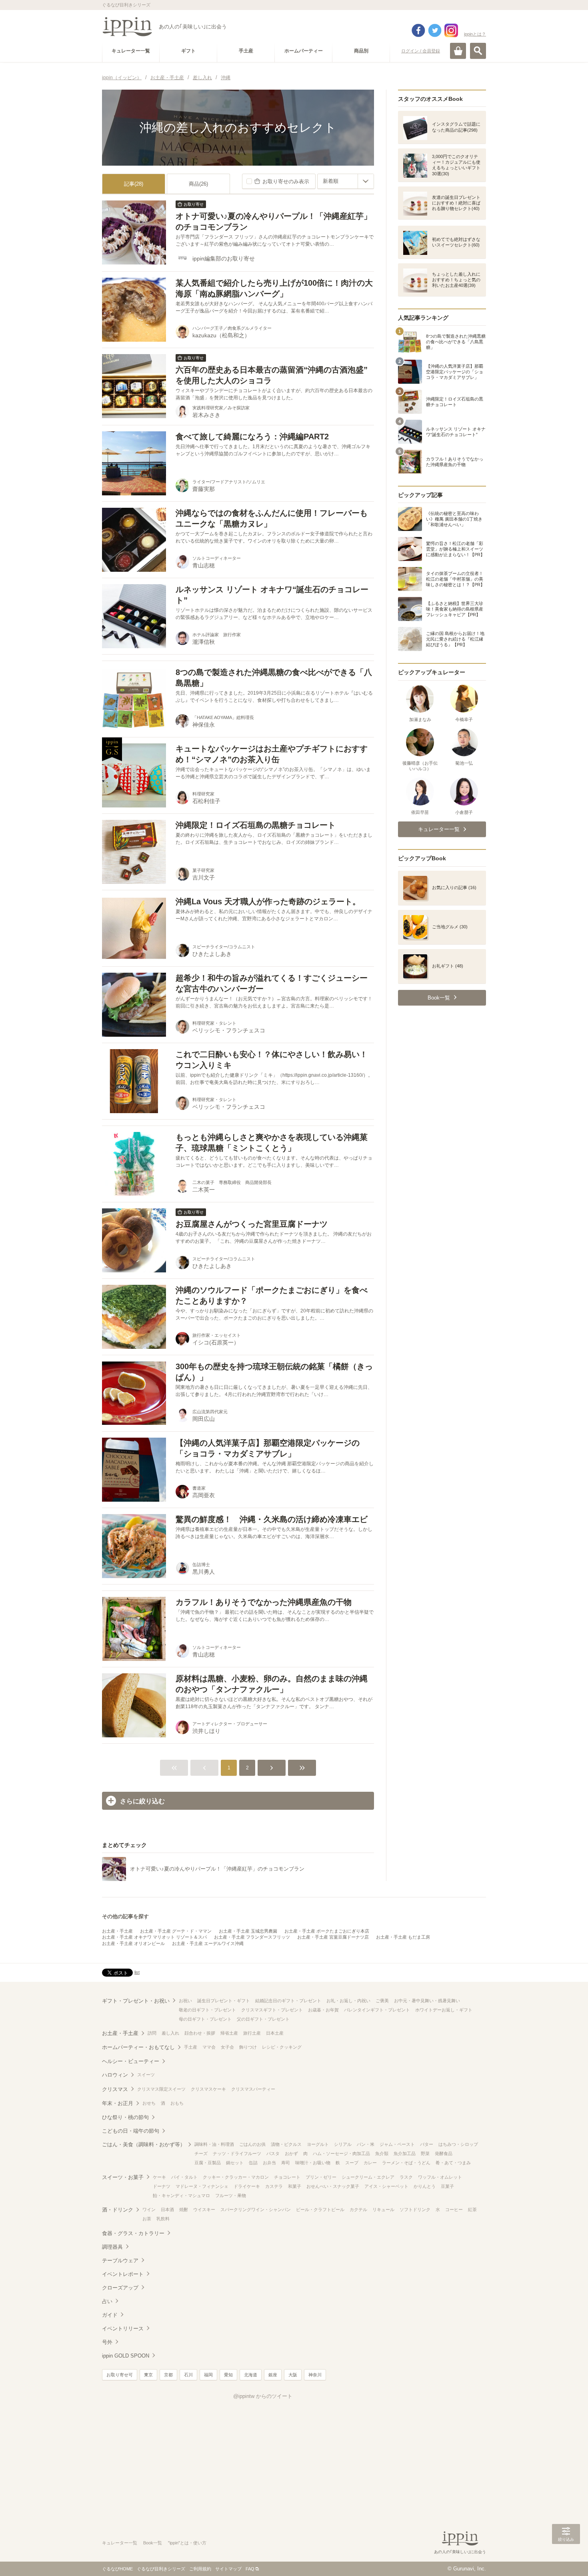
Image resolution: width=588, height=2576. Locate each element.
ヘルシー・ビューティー (131, 2061)
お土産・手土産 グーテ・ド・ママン (176, 1931)
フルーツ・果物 (231, 2195)
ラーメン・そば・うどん (406, 2163)
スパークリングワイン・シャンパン (256, 2209)
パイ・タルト (184, 2177)
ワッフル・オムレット (440, 2177)
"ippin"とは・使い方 (187, 2543)
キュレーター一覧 (120, 2543)
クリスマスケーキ (208, 2089)
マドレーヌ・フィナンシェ (202, 2186)
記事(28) (134, 184)
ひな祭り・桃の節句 (125, 2117)
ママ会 (209, 2047)
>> (302, 1768)
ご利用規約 (200, 2569)
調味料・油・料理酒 (214, 2144)
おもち (177, 2103)
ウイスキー (204, 2209)
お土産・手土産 (117, 1931)
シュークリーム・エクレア (368, 2177)
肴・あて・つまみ (453, 2163)
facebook (418, 30)
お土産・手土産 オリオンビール (133, 1943)
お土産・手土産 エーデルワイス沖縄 (208, 1943)
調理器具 (112, 2247)
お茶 (147, 2219)
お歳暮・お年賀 (323, 2010)
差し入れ (170, 2033)
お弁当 (269, 2163)
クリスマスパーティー (253, 2089)
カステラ (274, 2186)
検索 (478, 51)
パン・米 (366, 2144)
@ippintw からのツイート (263, 2396)
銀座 (273, 2375)
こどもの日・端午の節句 (131, 2131)
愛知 (228, 2375)
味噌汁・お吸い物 (313, 2163)
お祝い (185, 2001)
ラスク (406, 2177)
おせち (149, 2103)
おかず (291, 2153)
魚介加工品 (405, 2153)
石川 (188, 2375)
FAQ (250, 2569)
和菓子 (295, 2186)
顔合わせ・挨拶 (200, 2033)
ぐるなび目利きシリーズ (161, 2569)
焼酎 (184, 2209)
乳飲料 (163, 2219)
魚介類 (382, 2153)
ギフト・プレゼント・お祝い (136, 2001)
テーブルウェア (120, 2261)
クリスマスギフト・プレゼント (272, 2010)
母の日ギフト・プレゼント (205, 2019)
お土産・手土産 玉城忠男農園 (248, 1931)
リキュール (383, 2209)
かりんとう (425, 2186)
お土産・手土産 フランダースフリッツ (252, 1937)
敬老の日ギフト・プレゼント (207, 2010)
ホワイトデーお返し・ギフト (444, 2010)
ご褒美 (382, 2001)
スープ (352, 2163)
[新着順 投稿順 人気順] (346, 181)
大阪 (293, 2375)
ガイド (110, 2315)
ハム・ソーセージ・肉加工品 (341, 2153)
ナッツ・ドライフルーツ (237, 2153)
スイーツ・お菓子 (123, 2177)
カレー (370, 2163)
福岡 (208, 2375)
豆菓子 (447, 2186)
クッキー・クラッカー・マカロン (236, 2177)
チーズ (201, 2153)
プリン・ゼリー (321, 2177)
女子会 (227, 2047)
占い (107, 2301)
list (137, 1972)
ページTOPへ (566, 2558)
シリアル (343, 2144)
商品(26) (198, 184)
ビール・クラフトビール (320, 2209)
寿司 (286, 2163)
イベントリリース (123, 2329)
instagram (451, 30)
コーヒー (454, 2209)
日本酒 (167, 2209)
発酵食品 (444, 2153)
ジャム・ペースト (397, 2144)
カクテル (358, 2209)
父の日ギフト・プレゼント (263, 2019)
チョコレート (287, 2177)
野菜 (425, 2153)
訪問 (152, 2033)
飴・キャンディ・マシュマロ (181, 2195)
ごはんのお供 (252, 2144)
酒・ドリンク (118, 2210)
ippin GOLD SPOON (126, 2356)
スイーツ (146, 2075)
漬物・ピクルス (286, 2144)
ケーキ (159, 2177)
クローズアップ (120, 2288)
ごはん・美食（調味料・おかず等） (144, 2144)
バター (427, 2144)
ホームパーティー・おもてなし (138, 2047)
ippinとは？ (475, 34)
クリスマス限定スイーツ (161, 2089)
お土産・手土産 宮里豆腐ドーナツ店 (333, 1937)
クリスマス (115, 2089)
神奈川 (315, 2375)
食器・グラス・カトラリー (133, 2233)
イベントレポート (123, 2274)
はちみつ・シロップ (458, 2144)
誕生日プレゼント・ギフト (224, 2001)
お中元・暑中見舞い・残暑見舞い (427, 2001)
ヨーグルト (318, 2144)
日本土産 (275, 2033)
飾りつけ (248, 2047)
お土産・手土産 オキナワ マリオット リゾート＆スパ (154, 1937)
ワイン (149, 2209)
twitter (435, 30)
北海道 (251, 2375)
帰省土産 (229, 2033)
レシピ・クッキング (282, 2047)
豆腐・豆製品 (208, 2163)
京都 (168, 2375)
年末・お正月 (118, 2103)
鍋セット (235, 2163)
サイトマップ (228, 2569)
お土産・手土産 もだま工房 (403, 1937)
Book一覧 (153, 2543)
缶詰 (253, 2163)
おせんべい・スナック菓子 (333, 2186)
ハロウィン (115, 2075)
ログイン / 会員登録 (421, 51)
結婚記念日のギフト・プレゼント (288, 2001)
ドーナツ (162, 2186)
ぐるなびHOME (117, 2569)
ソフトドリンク (415, 2209)
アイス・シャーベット (386, 2186)
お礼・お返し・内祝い (348, 2001)
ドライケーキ (247, 2186)
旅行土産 (252, 2033)
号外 (107, 2342)
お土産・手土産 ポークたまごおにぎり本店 (327, 1931)
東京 (148, 2375)
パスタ (273, 2153)
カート (458, 51)
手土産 (191, 2047)
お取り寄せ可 (120, 2375)
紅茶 (472, 2209)
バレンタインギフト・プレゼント (377, 2010)
